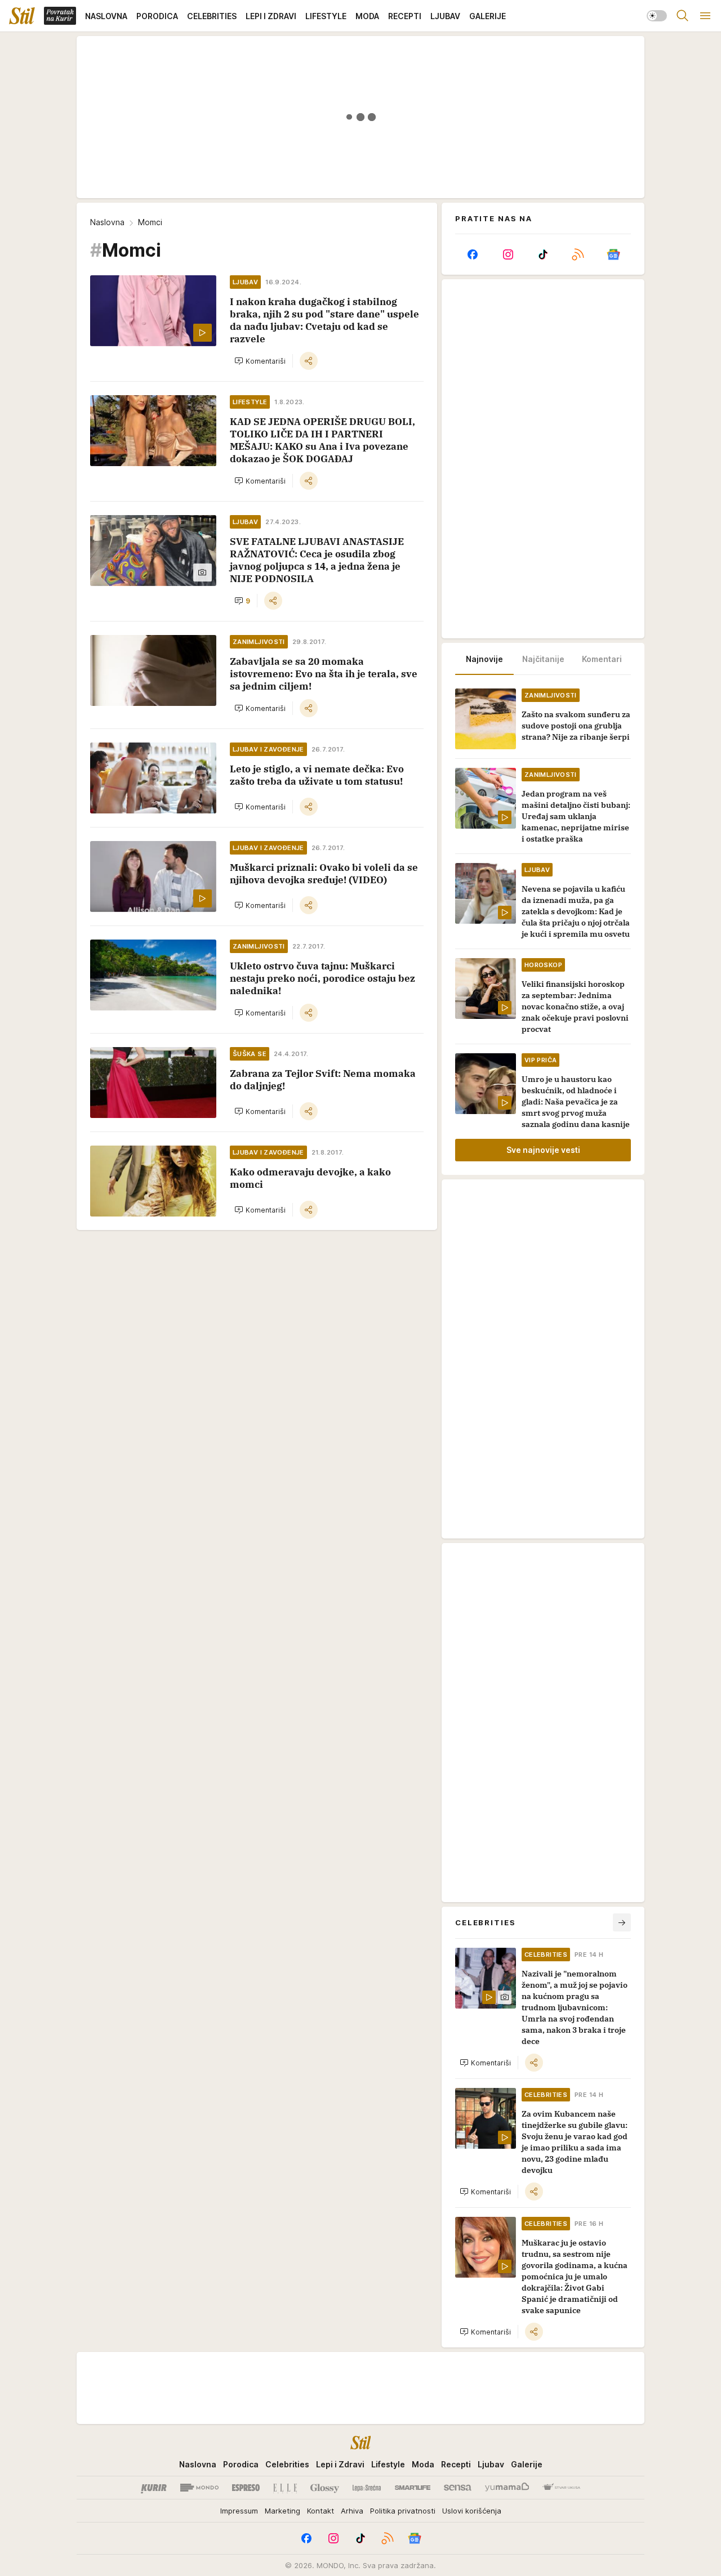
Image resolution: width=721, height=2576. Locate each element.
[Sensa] (458, 2488)
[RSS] (578, 254)
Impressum (239, 2511)
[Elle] (285, 2488)
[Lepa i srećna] (367, 2488)
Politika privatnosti (403, 2511)
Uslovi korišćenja (472, 2511)
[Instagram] (508, 254)
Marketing (282, 2511)
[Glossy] (325, 2488)
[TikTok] (543, 254)
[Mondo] (199, 2488)
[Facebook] (473, 254)
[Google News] (613, 254)
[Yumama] (507, 2488)
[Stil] (22, 16)
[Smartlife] (413, 2488)
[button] (260, 361)
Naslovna (107, 222)
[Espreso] (246, 2488)
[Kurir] (154, 2488)
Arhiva (352, 2511)
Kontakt (321, 2511)
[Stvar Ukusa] (561, 2488)
